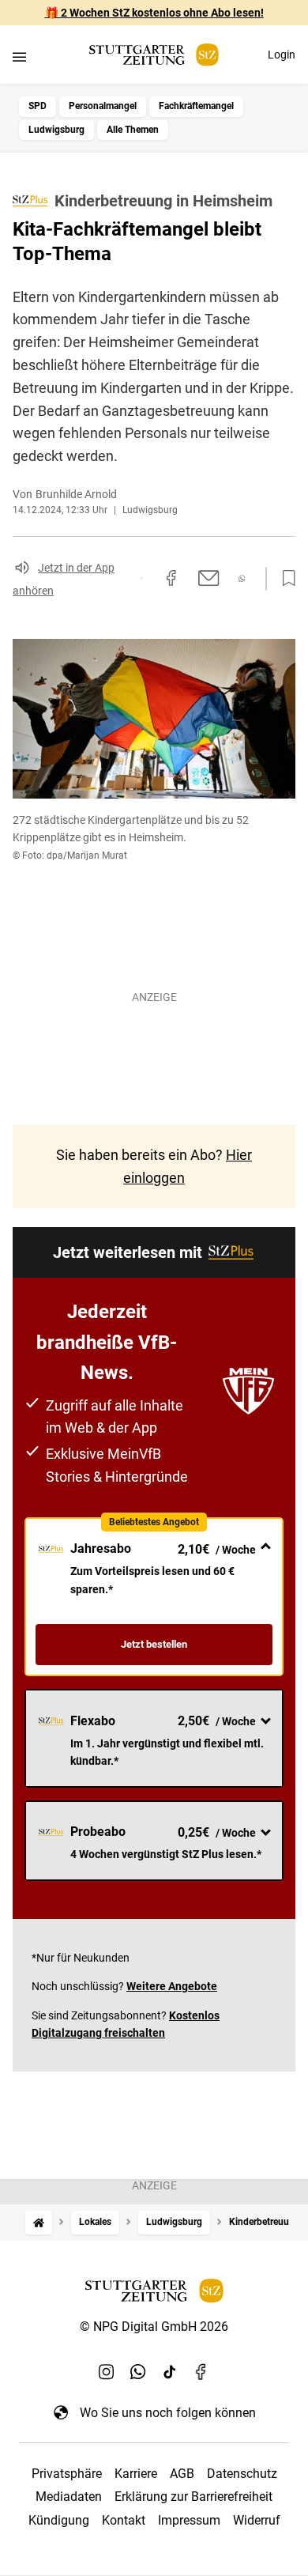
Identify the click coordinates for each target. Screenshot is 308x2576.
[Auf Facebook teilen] (171, 578)
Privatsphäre (67, 2474)
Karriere (136, 2474)
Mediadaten (69, 2497)
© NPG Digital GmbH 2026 (154, 2327)
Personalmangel (103, 106)
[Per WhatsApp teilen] (242, 578)
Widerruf (257, 2520)
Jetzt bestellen (154, 1644)
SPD (38, 106)
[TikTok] (170, 2371)
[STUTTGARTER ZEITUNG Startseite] (154, 55)
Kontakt (124, 2520)
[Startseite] (39, 2222)
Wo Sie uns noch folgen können (168, 2413)
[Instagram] (107, 2371)
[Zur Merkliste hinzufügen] (284, 579)
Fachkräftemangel (196, 106)
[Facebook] (201, 2371)
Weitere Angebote (172, 1986)
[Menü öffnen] (19, 57)
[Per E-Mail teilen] (209, 578)
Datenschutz (242, 2474)
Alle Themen (133, 130)
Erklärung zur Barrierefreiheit (193, 2497)
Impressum (189, 2520)
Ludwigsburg (56, 130)
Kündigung (59, 2520)
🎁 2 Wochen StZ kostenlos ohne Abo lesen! (154, 13)
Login (282, 55)
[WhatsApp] (138, 2371)
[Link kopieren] (141, 578)
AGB (182, 2474)
